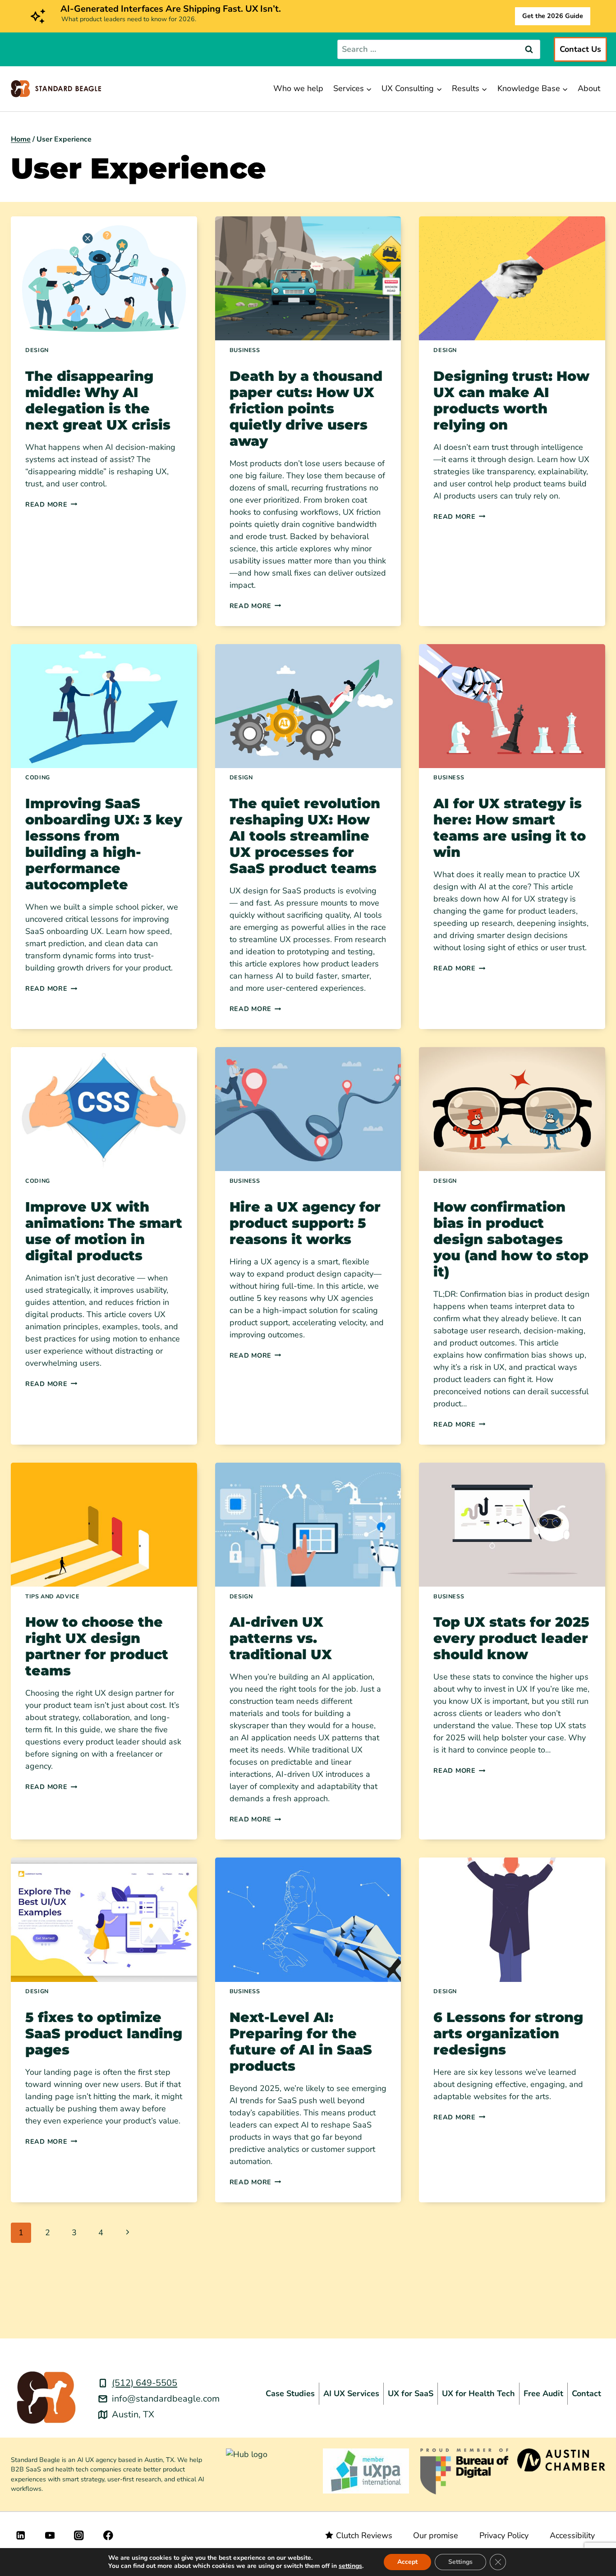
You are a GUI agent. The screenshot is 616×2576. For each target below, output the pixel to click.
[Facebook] (108, 2535)
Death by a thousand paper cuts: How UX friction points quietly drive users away (306, 409)
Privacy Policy (504, 2535)
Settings (460, 2562)
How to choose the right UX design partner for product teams (97, 1646)
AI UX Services (351, 2393)
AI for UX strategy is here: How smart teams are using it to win (510, 828)
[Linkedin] (21, 2535)
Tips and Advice (52, 1596)
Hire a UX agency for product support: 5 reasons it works (305, 1223)
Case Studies (290, 2393)
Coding (38, 777)
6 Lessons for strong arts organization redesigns (508, 2034)
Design (37, 350)
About (589, 88)
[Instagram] (79, 2535)
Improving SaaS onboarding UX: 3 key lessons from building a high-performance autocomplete (104, 844)
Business (245, 350)
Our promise (436, 2535)
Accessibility (572, 2535)
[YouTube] (50, 2535)
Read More (51, 504)
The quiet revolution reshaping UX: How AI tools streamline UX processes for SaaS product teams (305, 836)
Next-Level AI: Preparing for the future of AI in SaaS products (301, 2042)
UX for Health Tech (478, 2393)
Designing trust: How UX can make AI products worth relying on (511, 400)
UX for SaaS (411, 2393)
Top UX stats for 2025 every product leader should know (511, 1638)
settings (350, 2566)
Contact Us (580, 49)
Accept (407, 2562)
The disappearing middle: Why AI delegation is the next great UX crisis (98, 400)
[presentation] (104, 278)
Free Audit (543, 2393)
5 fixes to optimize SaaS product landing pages (104, 2034)
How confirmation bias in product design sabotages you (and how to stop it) (511, 1239)
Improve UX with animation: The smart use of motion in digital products (104, 1231)
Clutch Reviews (364, 2535)
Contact (586, 2393)
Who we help (298, 88)
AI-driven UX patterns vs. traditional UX (281, 1638)
